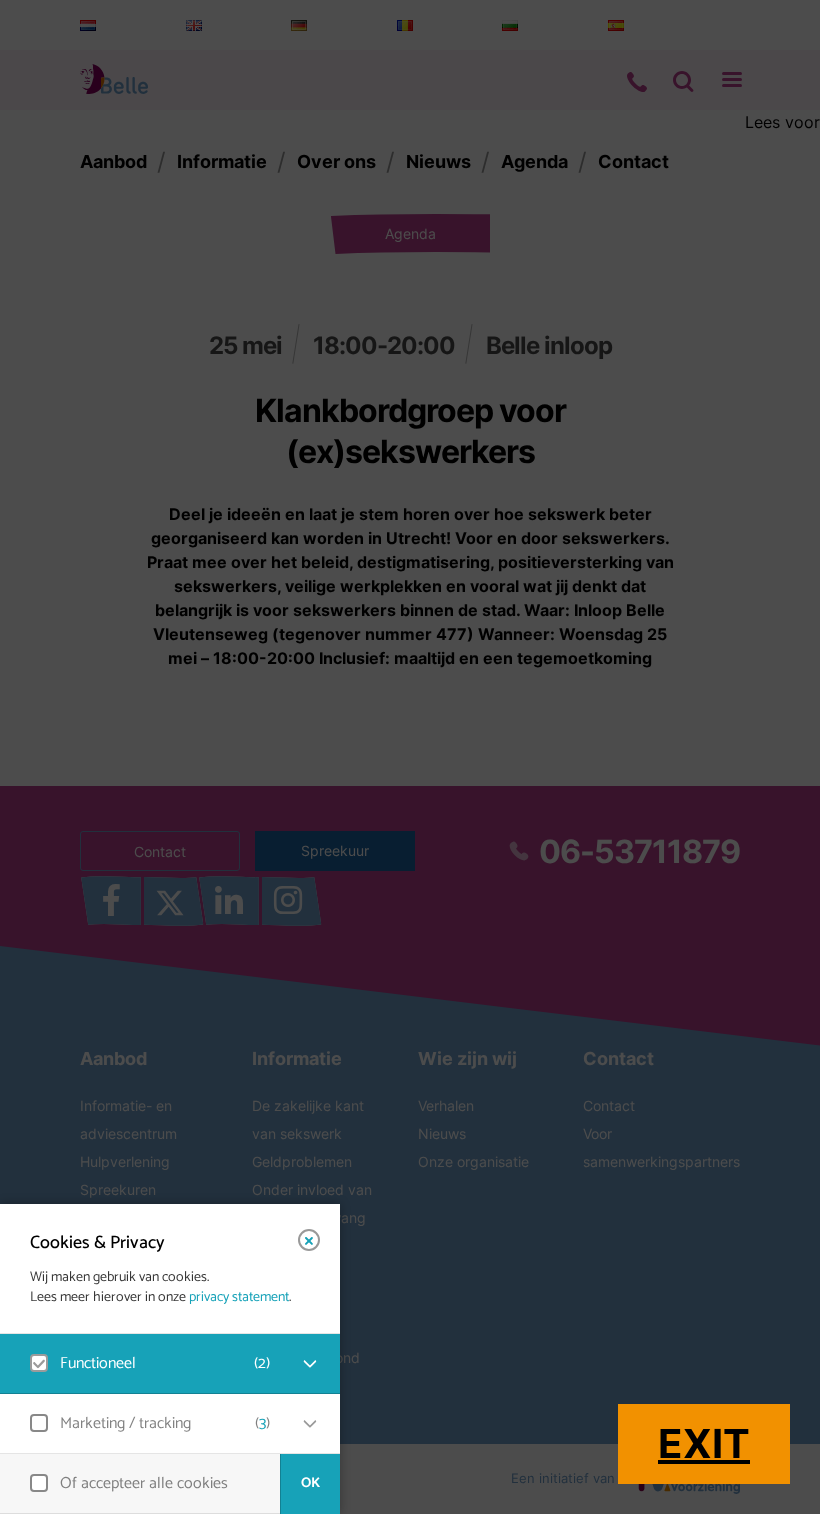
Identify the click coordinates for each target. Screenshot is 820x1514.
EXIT (704, 1443)
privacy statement (239, 1298)
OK (310, 1483)
